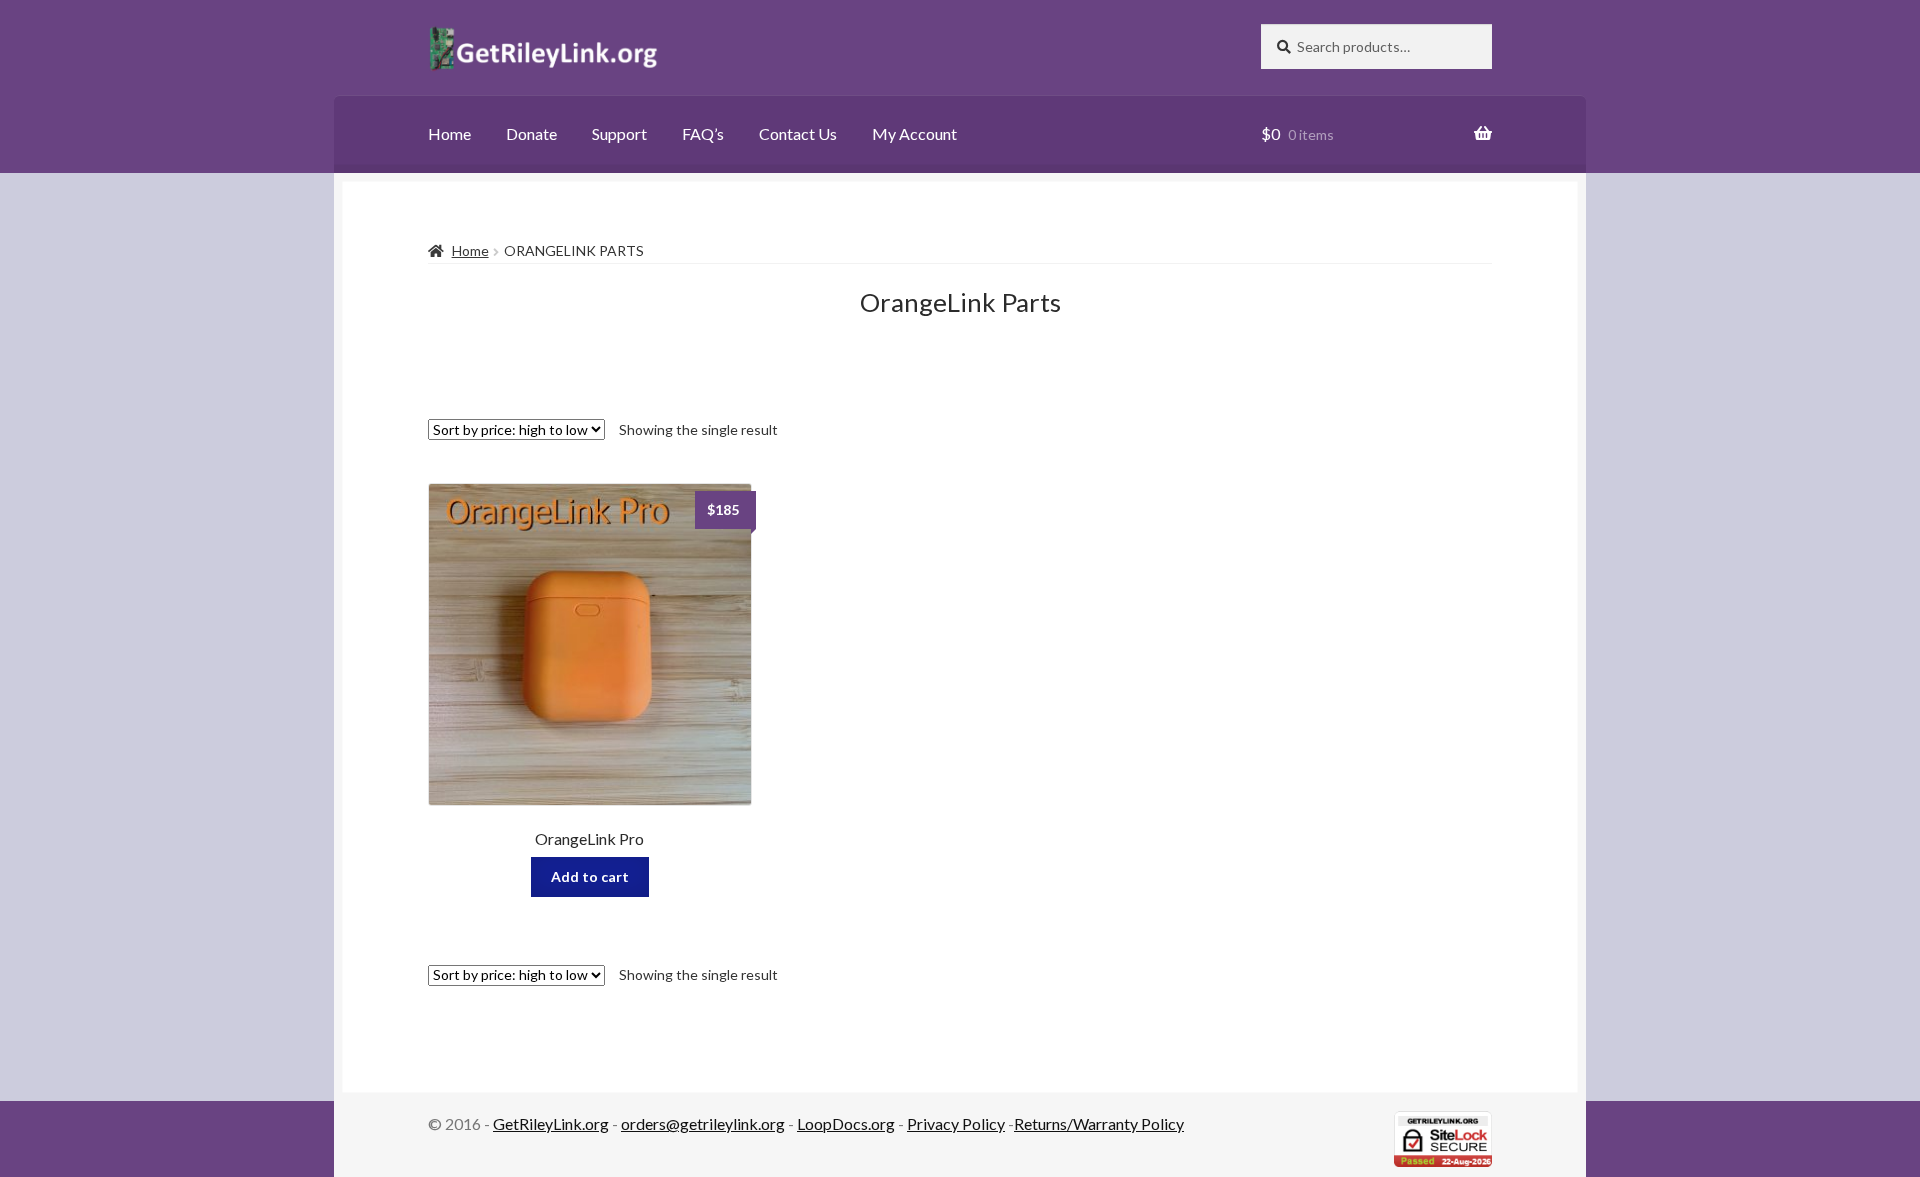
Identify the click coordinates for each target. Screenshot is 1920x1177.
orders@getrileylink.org (703, 1123)
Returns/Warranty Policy (1099, 1123)
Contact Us (798, 133)
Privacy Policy (956, 1123)
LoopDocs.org (846, 1123)
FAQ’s (703, 133)
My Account (914, 133)
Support (619, 133)
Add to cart (590, 876)
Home (449, 133)
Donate (531, 133)
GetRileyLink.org (551, 1123)
